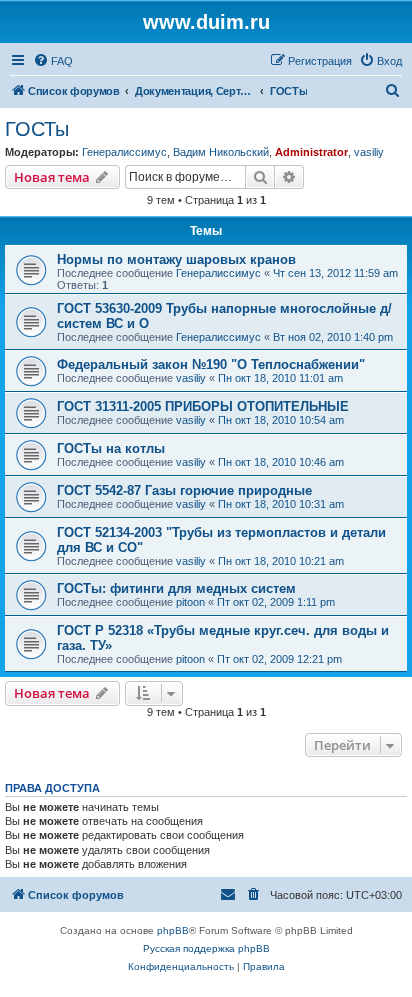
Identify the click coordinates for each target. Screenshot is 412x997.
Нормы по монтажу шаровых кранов (176, 259)
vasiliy (369, 152)
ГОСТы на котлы (111, 448)
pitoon (190, 602)
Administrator (311, 152)
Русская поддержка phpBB (206, 948)
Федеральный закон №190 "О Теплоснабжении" (211, 364)
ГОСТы (37, 129)
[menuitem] (53, 61)
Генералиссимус (124, 152)
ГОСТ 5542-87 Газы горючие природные (184, 490)
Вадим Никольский (221, 152)
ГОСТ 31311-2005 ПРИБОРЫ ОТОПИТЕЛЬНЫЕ (203, 406)
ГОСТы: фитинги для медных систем (176, 588)
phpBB (173, 930)
